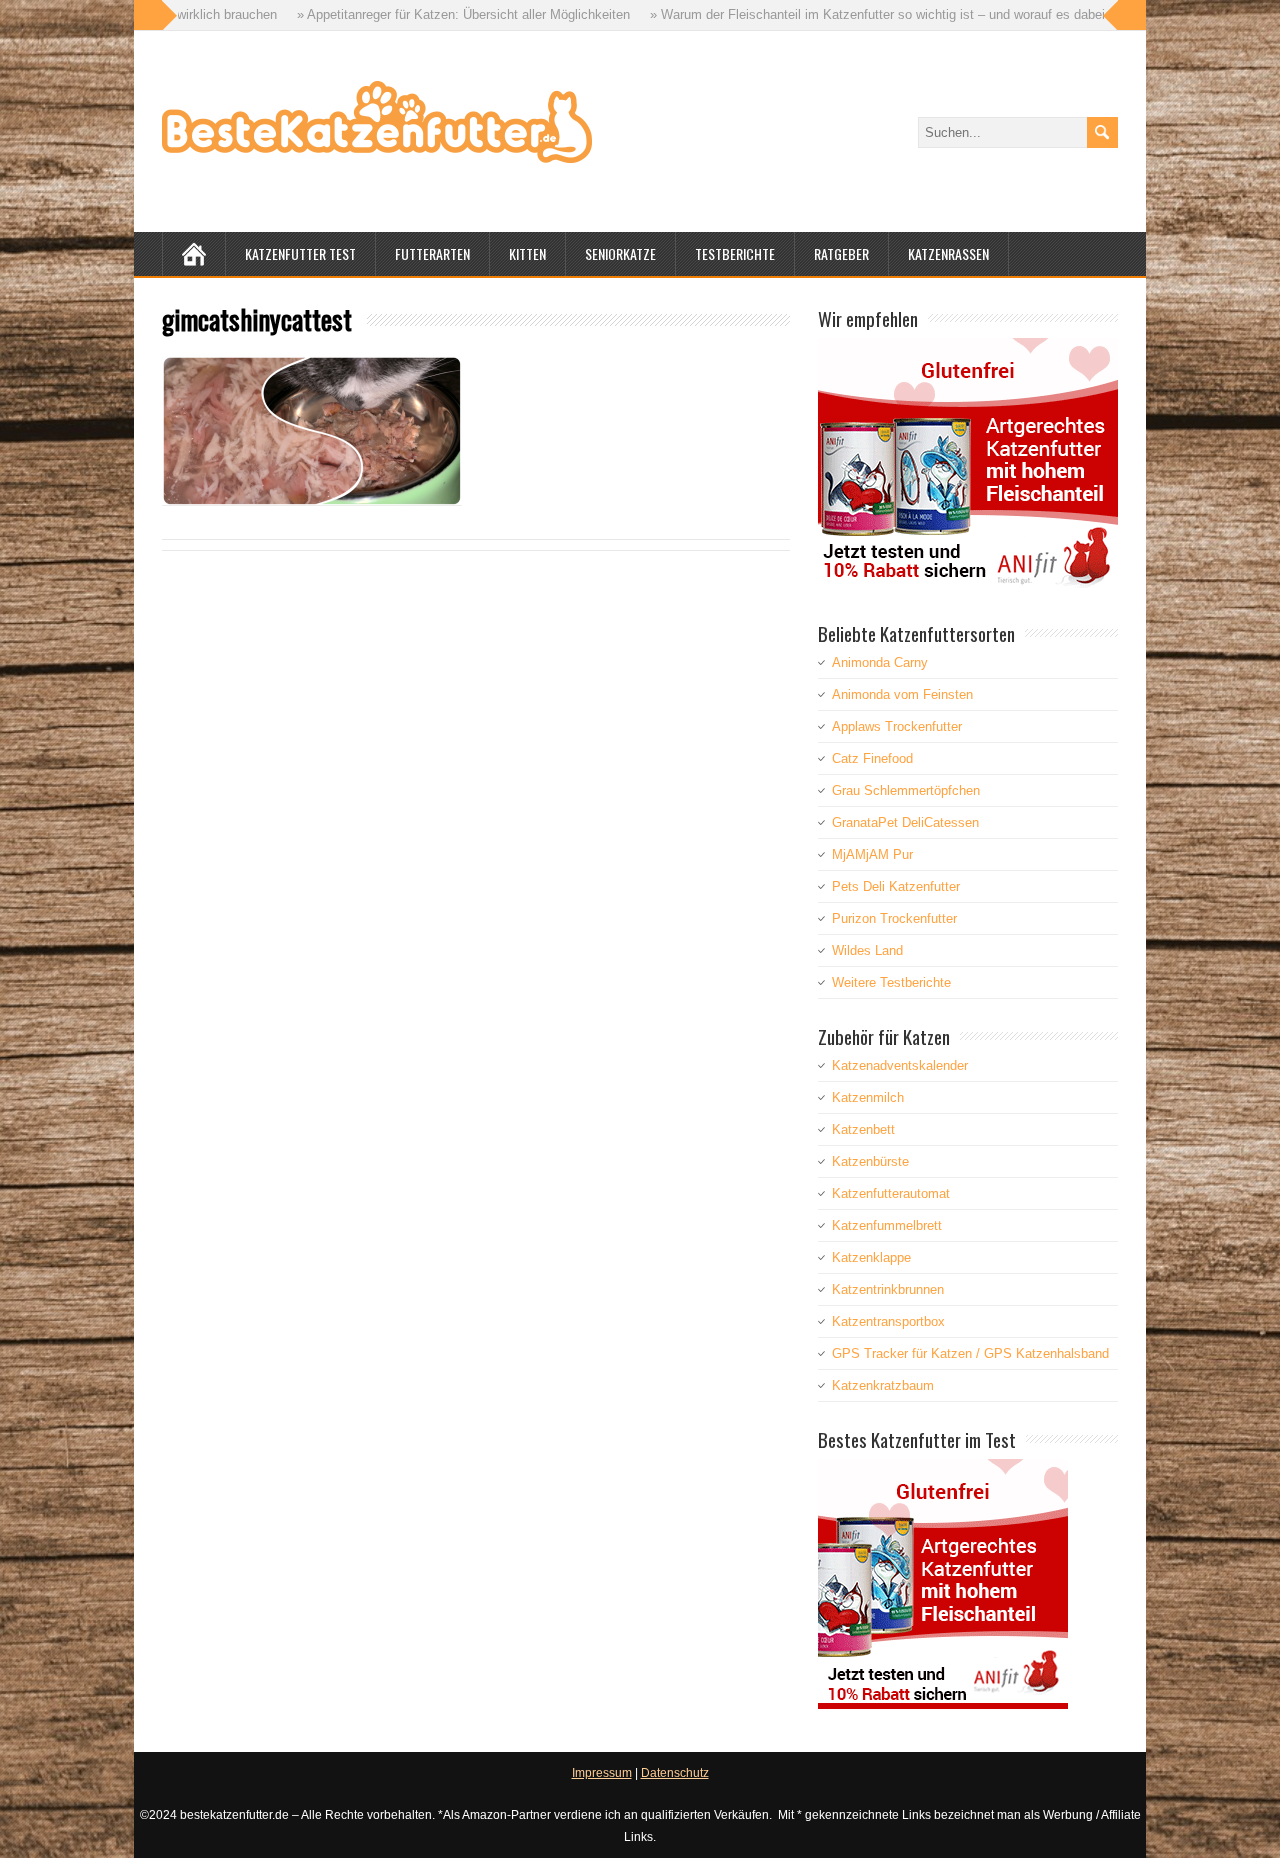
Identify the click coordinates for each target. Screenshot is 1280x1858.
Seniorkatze (620, 253)
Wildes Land (867, 950)
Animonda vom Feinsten (902, 694)
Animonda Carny (880, 662)
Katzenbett (863, 1129)
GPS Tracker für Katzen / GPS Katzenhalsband (970, 1353)
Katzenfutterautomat (891, 1193)
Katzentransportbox (888, 1321)
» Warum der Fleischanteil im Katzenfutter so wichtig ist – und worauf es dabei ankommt (843, 14)
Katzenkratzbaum (883, 1385)
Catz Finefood (872, 758)
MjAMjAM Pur (872, 854)
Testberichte (735, 253)
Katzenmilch (868, 1097)
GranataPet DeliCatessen (905, 822)
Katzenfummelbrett (887, 1225)
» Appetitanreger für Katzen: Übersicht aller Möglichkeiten (400, 14)
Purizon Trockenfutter (894, 918)
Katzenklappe (871, 1257)
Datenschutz (675, 1773)
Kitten (527, 253)
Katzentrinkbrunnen (888, 1289)
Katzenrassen (948, 253)
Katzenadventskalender (900, 1065)
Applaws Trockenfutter (897, 726)
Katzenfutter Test (300, 253)
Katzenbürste (870, 1161)
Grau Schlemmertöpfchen (906, 790)
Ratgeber (841, 253)
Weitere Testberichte (891, 982)
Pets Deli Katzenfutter (896, 886)
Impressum (602, 1773)
